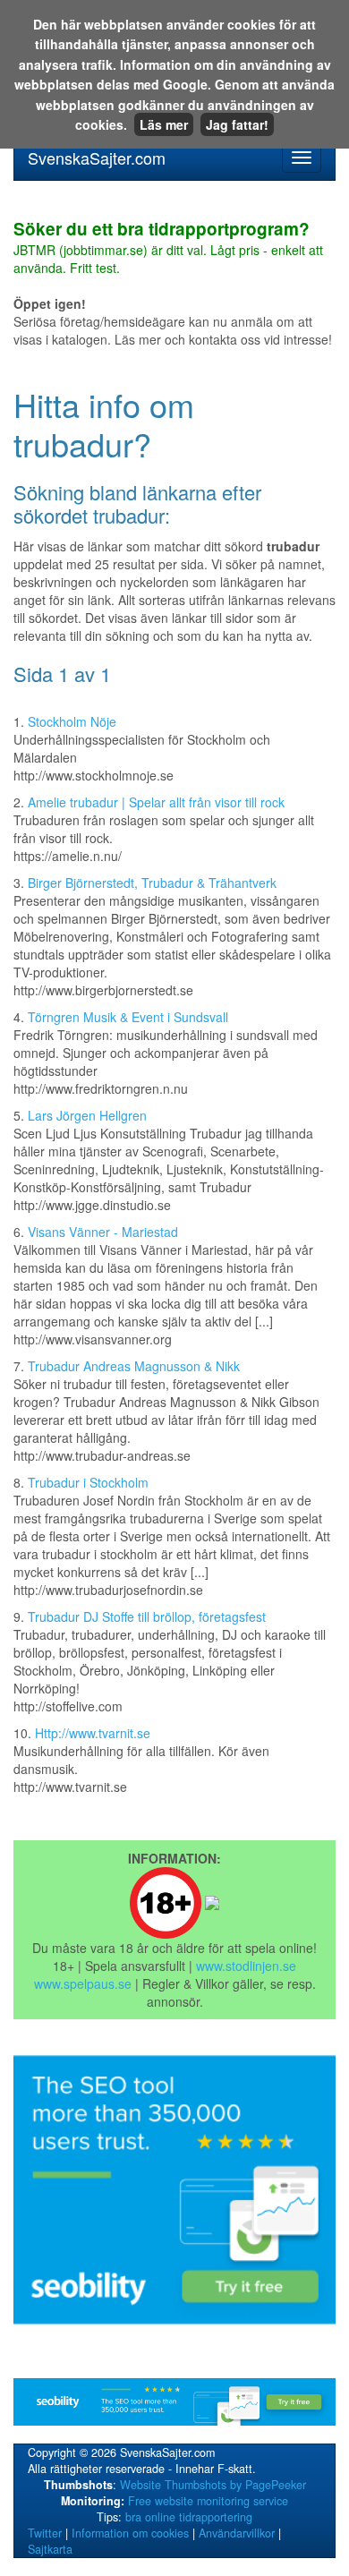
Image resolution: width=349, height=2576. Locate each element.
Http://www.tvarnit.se (93, 1733)
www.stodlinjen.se (246, 1966)
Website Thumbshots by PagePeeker (213, 2485)
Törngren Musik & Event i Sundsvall (128, 1017)
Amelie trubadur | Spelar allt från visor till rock (156, 802)
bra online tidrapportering (189, 2517)
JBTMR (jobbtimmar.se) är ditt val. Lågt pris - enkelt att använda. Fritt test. (168, 249)
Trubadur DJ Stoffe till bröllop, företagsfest (147, 1616)
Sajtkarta (50, 2549)
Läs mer (164, 124)
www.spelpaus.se (83, 1983)
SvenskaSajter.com (97, 158)
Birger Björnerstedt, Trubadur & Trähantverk (152, 883)
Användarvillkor (237, 2533)
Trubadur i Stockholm (88, 1482)
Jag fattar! (237, 124)
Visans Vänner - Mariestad (103, 1232)
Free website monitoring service (208, 2501)
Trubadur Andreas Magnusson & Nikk (134, 1366)
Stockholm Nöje (72, 721)
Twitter (45, 2533)
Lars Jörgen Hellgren (87, 1115)
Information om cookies (130, 2533)
